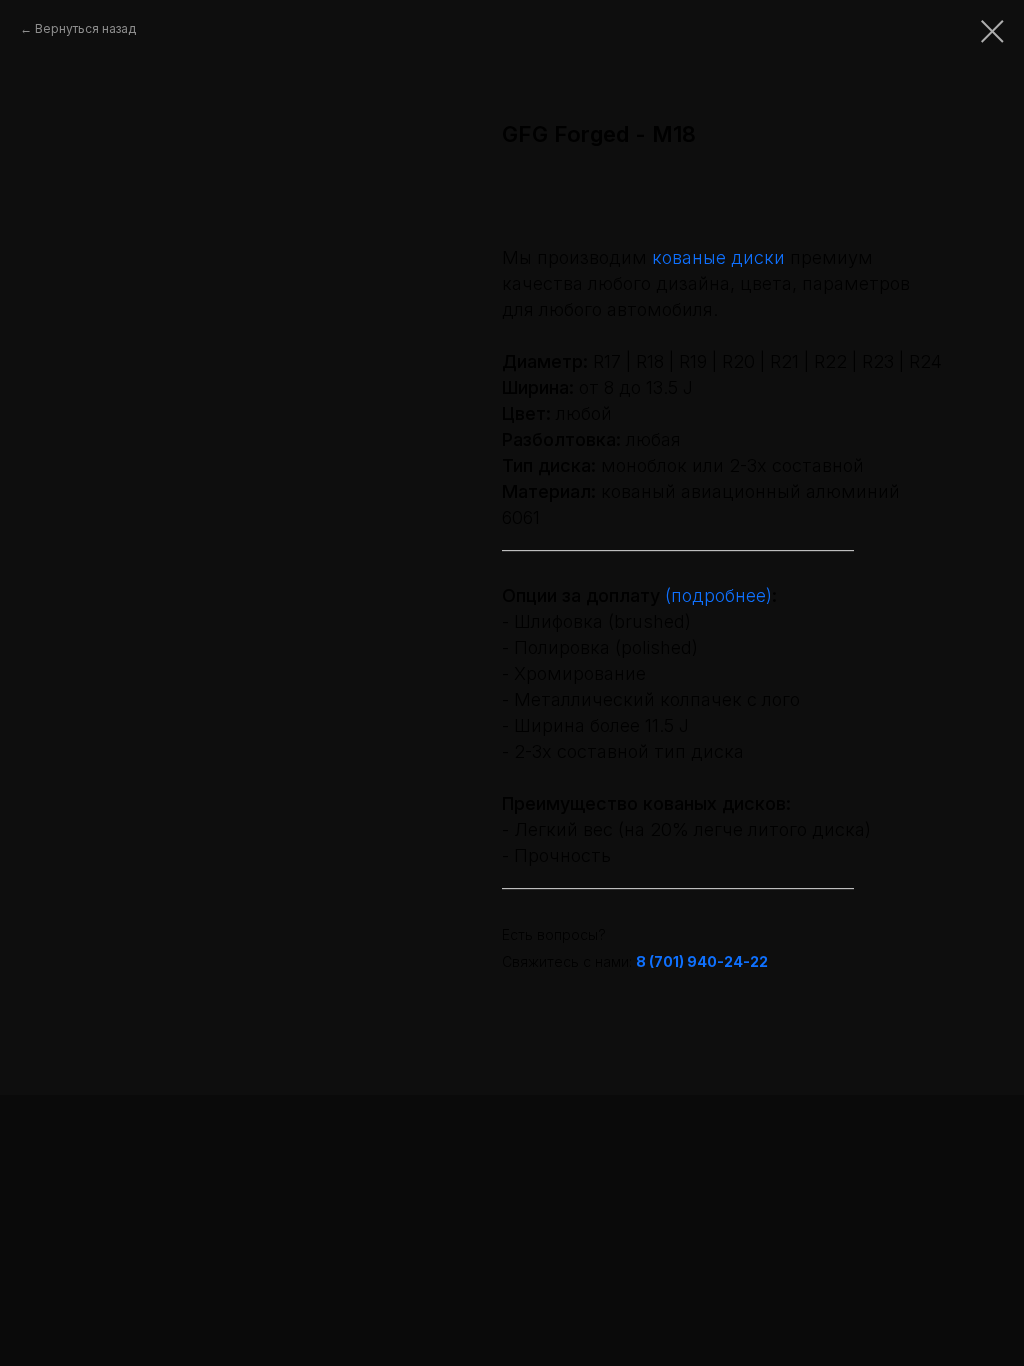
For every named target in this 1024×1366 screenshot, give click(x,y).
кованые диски (718, 257)
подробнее (718, 595)
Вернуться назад (85, 28)
